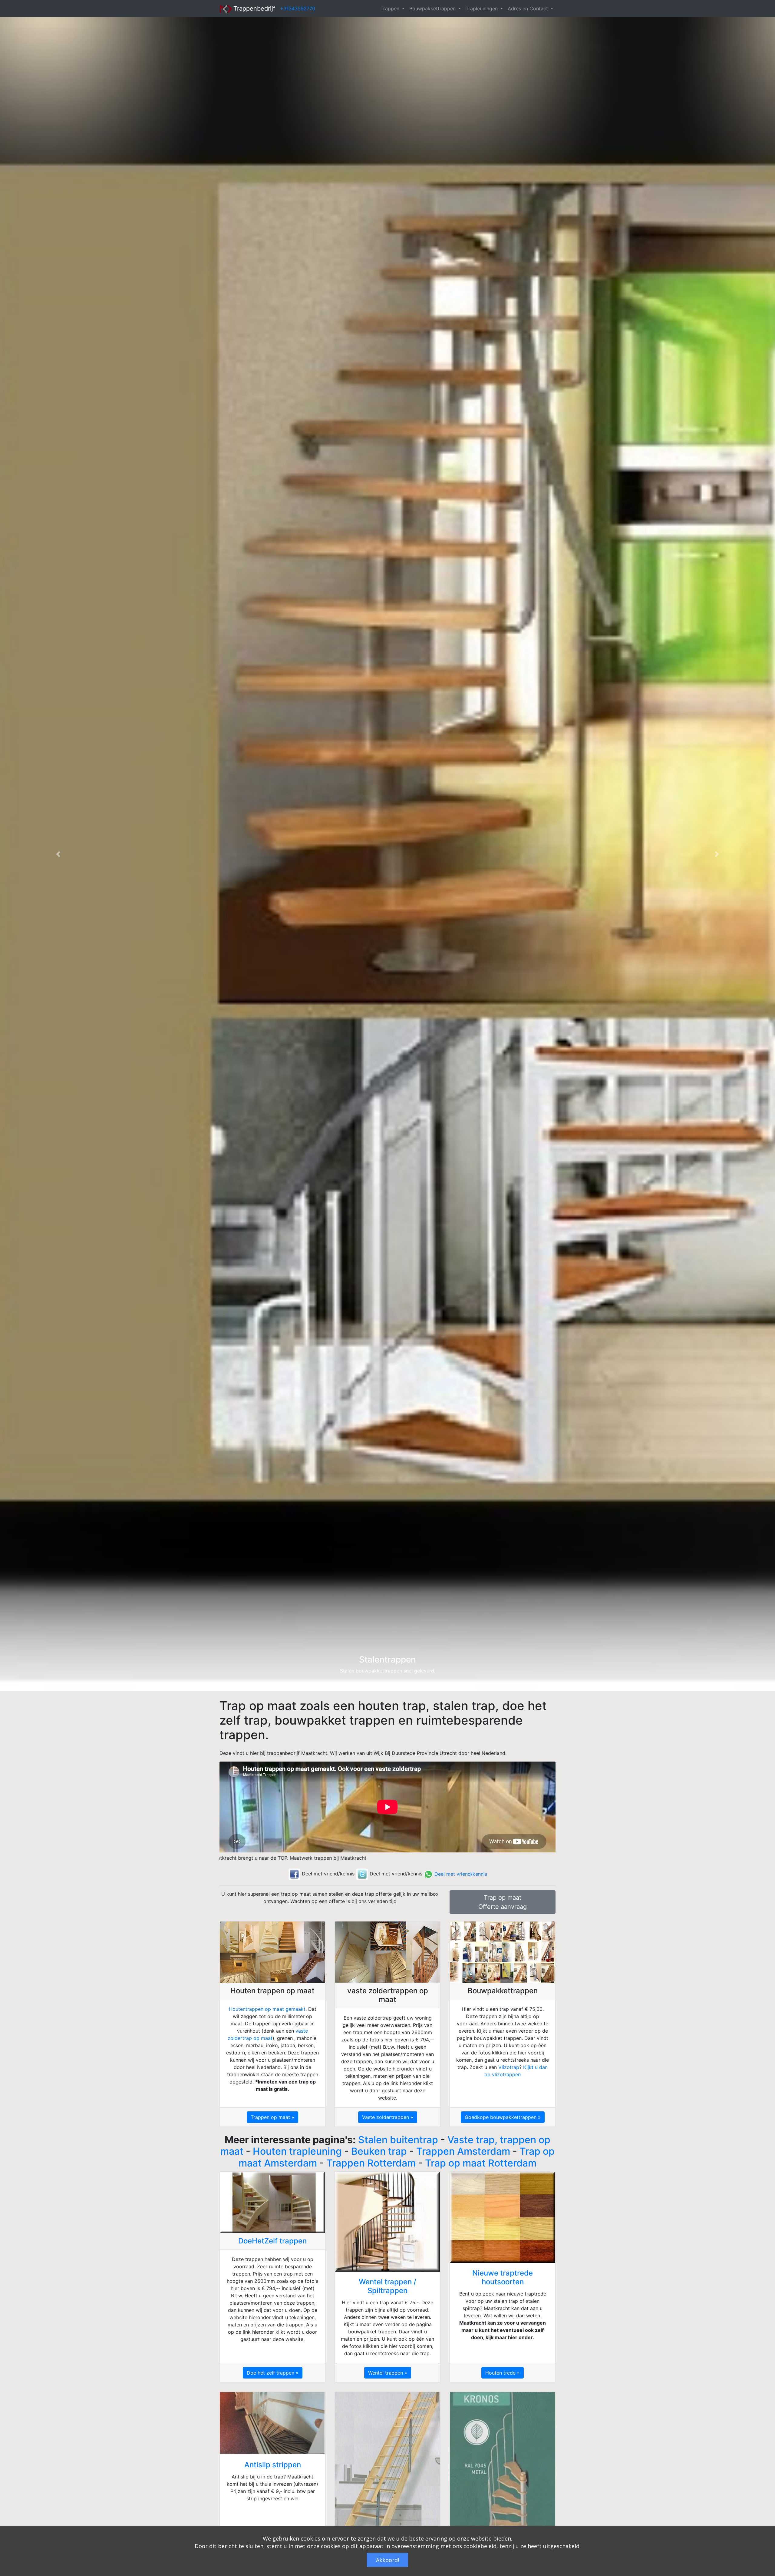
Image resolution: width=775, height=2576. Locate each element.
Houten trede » (503, 2373)
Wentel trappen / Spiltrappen (387, 2286)
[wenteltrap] (387, 2222)
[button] (58, 854)
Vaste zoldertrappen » (388, 2117)
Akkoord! (387, 2560)
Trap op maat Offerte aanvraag (503, 1902)
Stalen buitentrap (398, 2140)
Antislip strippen (273, 2465)
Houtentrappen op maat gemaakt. (268, 2009)
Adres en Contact (529, 8)
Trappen (391, 8)
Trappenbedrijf (253, 8)
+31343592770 (298, 8)
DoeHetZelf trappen (272, 2241)
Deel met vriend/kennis (460, 1874)
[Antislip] (272, 2423)
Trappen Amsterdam (463, 2151)
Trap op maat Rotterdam (481, 2163)
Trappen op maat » (272, 2117)
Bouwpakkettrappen (433, 8)
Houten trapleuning (297, 2151)
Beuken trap (379, 2151)
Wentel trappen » (388, 2373)
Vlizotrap (509, 2067)
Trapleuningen (482, 8)
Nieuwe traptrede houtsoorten (503, 2277)
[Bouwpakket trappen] (503, 1952)
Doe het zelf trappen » (273, 2373)
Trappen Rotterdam (371, 2163)
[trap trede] (503, 2217)
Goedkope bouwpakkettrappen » (503, 2117)
